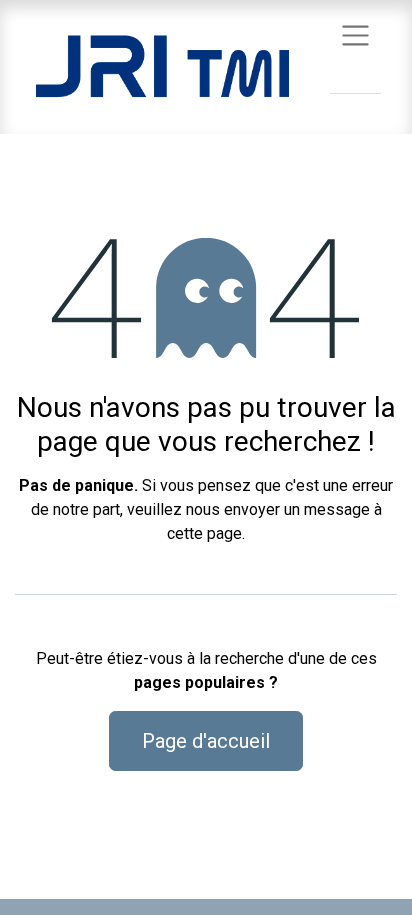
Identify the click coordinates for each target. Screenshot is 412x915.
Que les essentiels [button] (207, 884)
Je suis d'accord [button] (335, 884)
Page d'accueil (206, 741)
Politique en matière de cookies (103, 826)
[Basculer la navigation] (355, 34)
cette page (204, 533)
